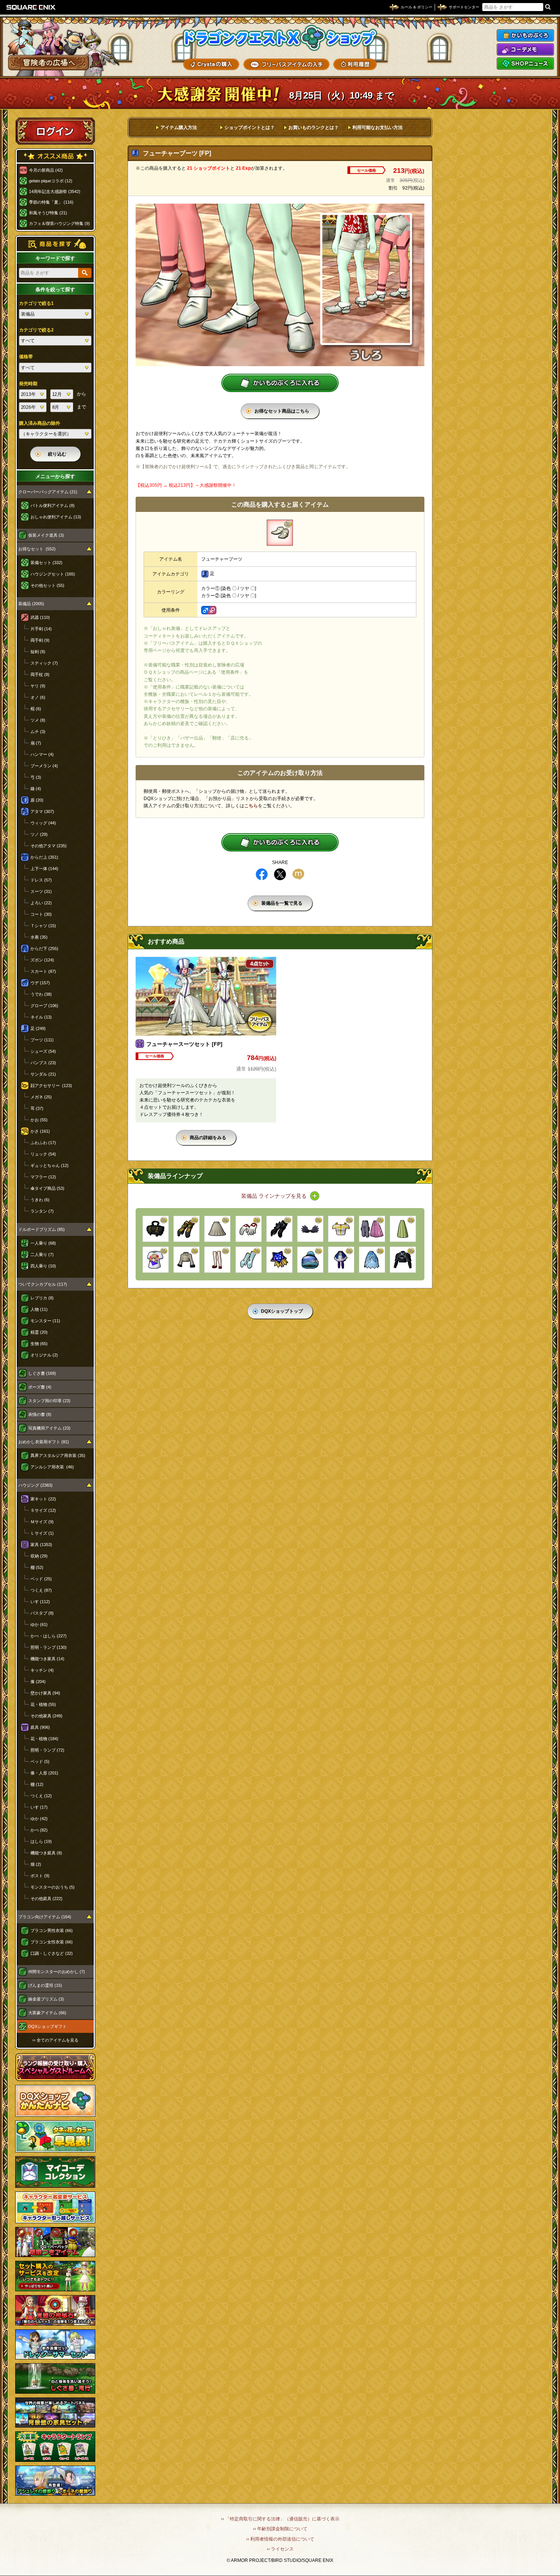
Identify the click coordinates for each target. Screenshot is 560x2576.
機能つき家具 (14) (47, 1659)
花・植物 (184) (44, 1739)
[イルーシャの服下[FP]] (403, 1229)
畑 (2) (36, 1864)
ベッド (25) (41, 1579)
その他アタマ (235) (49, 846)
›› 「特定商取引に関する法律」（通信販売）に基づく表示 (280, 2519)
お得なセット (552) (37, 549)
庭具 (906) (40, 1727)
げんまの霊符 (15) (45, 1985)
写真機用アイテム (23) (49, 1428)
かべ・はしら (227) (49, 1636)
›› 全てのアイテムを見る (55, 2040)
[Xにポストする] (280, 874)
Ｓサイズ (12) (43, 1510)
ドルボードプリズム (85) (42, 1229)
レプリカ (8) (42, 1298)
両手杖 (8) (40, 674)
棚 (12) (37, 1784)
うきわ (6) (40, 1200)
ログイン (55, 131)
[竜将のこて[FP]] (279, 1229)
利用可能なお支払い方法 (378, 128)
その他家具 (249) (46, 1716)
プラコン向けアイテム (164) (45, 1917)
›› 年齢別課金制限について (280, 2529)
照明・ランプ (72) (47, 1750)
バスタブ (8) (42, 1613)
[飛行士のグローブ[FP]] (186, 1229)
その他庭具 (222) (46, 1899)
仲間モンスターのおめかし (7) (57, 1972)
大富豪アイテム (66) (47, 2013)
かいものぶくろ (525, 35)
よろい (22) (41, 903)
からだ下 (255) (44, 948)
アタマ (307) (42, 811)
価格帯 (26, 357)
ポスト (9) (40, 1876)
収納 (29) (39, 1556)
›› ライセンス (280, 2549)
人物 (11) (39, 1309)
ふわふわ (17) (43, 1143)
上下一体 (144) (44, 869)
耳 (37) (37, 1108)
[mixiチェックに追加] (298, 874)
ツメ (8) (38, 720)
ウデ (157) (40, 983)
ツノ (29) (39, 834)
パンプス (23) (43, 1063)
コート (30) (41, 914)
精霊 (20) (39, 1332)
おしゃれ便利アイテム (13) (56, 517)
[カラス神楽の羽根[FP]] (310, 1229)
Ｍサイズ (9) (42, 1522)
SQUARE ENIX (31, 7)
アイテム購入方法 (179, 128)
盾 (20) (37, 800)
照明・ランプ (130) (49, 1647)
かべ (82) (39, 1830)
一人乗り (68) (43, 1243)
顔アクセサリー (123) (51, 1086)
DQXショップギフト (47, 2026)
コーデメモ (525, 49)
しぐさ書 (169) (42, 1373)
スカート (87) (43, 971)
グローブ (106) (44, 1006)
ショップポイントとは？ (250, 128)
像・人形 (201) (44, 1773)
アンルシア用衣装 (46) (52, 1467)
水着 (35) (39, 937)
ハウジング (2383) (35, 1485)
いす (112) (40, 1602)
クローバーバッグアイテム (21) (48, 492)
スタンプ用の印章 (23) (49, 1401)
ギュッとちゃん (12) (50, 1165)
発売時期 (28, 384)
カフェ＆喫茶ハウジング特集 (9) (59, 223)
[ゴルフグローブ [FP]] (249, 1229)
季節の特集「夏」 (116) (51, 202)
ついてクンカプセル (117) (43, 1284)
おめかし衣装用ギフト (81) (44, 1442)
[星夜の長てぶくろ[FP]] (249, 1260)
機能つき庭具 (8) (46, 1853)
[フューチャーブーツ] (280, 533)
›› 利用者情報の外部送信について (280, 2539)
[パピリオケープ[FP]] (403, 1260)
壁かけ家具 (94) (45, 1693)
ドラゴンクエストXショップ (280, 38)
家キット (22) (43, 1499)
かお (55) (39, 1120)
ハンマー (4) (42, 754)
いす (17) (39, 1807)
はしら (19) (41, 1841)
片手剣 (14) (41, 629)
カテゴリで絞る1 (36, 303)
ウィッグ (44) (43, 823)
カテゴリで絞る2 (36, 330)
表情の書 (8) (40, 1414)
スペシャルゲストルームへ (55, 2067)
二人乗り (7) (42, 1255)
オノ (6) (38, 697)
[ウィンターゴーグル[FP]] (310, 1260)
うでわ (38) (41, 994)
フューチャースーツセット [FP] (184, 1044)
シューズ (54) (43, 1051)
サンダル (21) (43, 1074)
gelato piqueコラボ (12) (51, 181)
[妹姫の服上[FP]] (341, 1229)
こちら (251, 806)
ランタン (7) (42, 1211)
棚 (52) (37, 1567)
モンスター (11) (45, 1321)
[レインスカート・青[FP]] (372, 1260)
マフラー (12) (43, 1177)
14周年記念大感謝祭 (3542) (55, 191)
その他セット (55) (47, 585)
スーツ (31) (41, 891)
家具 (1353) (41, 1545)
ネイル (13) (41, 1017)
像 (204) (38, 1682)
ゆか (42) (39, 1819)
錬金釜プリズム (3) (46, 1999)
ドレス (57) (41, 880)
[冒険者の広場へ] (49, 63)
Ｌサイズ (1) (42, 1533)
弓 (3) (36, 777)
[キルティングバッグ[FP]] (156, 1229)
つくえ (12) (41, 1796)
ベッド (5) (40, 1761)
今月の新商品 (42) (46, 170)
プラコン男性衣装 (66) (52, 1930)
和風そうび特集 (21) (48, 213)
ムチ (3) (38, 732)
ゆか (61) (39, 1624)
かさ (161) (40, 1131)
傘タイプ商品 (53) (47, 1188)
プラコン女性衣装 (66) (52, 1942)
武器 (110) (40, 617)
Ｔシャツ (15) (43, 926)
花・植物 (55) (43, 1704)
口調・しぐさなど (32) (52, 1953)
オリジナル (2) (44, 1355)
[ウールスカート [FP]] (217, 1229)
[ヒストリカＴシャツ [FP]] (156, 1260)
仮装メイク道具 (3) (46, 535)
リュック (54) (43, 1154)
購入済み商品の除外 (40, 423)
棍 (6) (36, 709)
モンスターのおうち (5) (53, 1887)
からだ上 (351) (44, 857)
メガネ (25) (41, 1097)
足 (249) (38, 1028)
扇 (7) (36, 743)
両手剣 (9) (40, 640)
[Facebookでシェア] (262, 874)
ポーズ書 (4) (40, 1387)
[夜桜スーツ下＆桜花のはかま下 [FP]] (372, 1229)
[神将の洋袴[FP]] (341, 1260)
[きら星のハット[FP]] (279, 1260)
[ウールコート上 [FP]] (186, 1260)
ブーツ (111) (42, 1040)
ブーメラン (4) (44, 766)
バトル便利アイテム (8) (53, 505)
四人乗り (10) (43, 1266)
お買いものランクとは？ (314, 128)
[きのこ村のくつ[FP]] (217, 1260)
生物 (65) (39, 1344)
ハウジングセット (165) (53, 574)
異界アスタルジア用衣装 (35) (58, 1455)
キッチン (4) (42, 1670)
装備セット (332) (46, 563)
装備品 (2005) (31, 604)
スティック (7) (44, 663)
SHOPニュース (525, 64)
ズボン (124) (42, 960)
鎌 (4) (36, 789)
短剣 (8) (38, 652)
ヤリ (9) (38, 686)
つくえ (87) (41, 1590)
